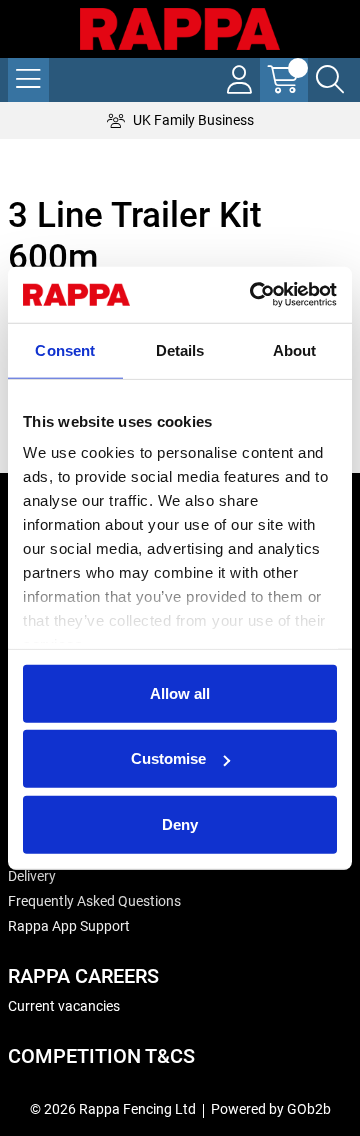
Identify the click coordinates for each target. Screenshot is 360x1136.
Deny (180, 823)
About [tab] (295, 349)
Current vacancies (64, 1006)
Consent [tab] (65, 349)
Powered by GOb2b (271, 1109)
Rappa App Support (69, 926)
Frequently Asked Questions (94, 901)
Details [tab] (180, 349)
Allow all (180, 692)
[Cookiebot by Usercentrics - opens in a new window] (254, 295)
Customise (168, 758)
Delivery (32, 876)
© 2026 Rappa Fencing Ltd (113, 1109)
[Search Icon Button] (330, 80)
